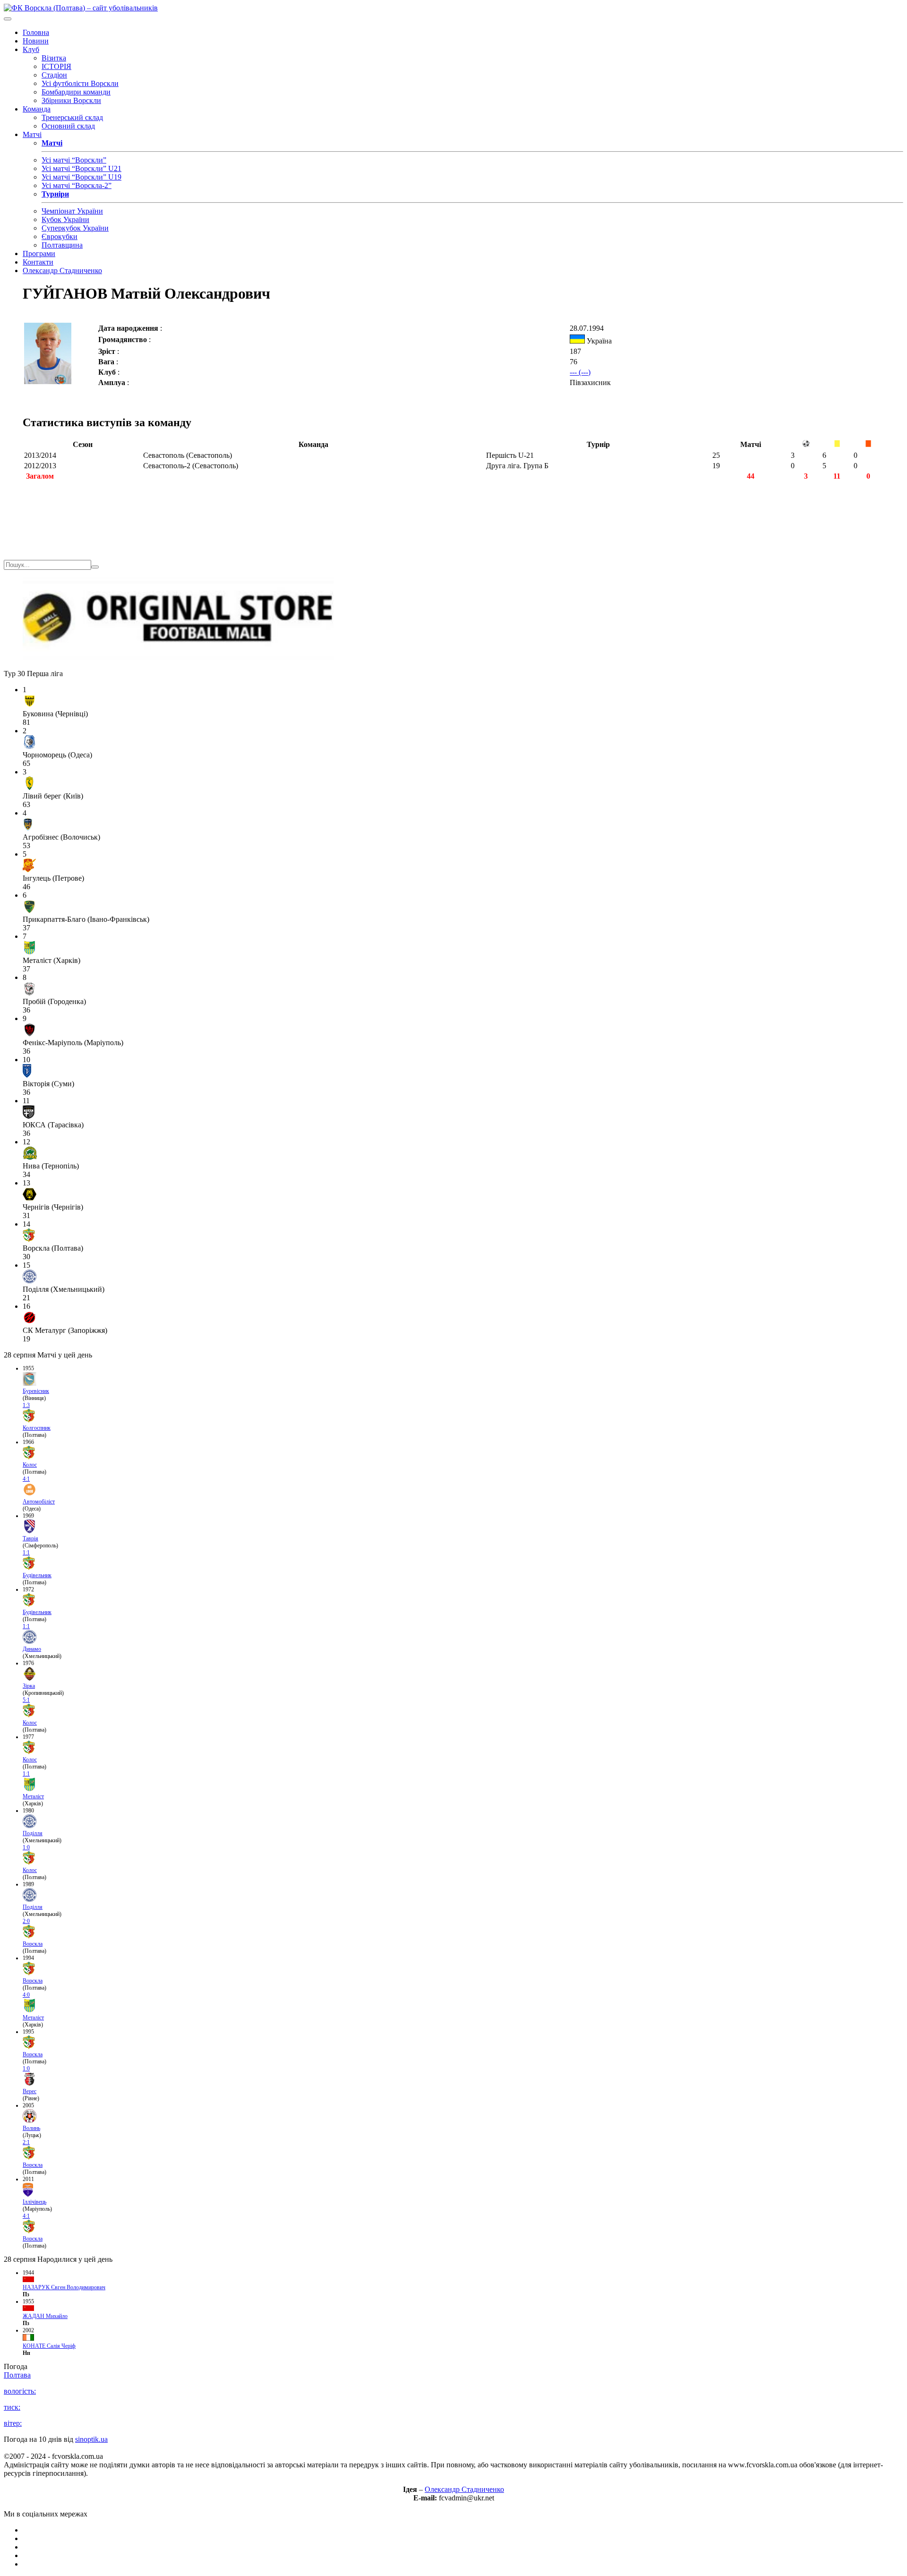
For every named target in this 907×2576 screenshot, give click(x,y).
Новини (36, 41)
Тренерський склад (72, 117)
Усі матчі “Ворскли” (74, 160)
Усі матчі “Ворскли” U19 (81, 177)
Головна (36, 32)
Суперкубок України (75, 228)
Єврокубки (60, 236)
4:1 (26, 1479)
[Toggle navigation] (8, 19)
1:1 (26, 1553)
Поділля (33, 1833)
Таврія (30, 1538)
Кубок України (65, 219)
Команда (37, 109)
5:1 (26, 1700)
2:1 (26, 2142)
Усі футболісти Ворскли (80, 83)
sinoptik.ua (91, 2439)
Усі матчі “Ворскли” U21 (81, 168)
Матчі (32, 134)
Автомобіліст (39, 1502)
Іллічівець (34, 2202)
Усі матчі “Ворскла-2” (77, 185)
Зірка (29, 1686)
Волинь (31, 2128)
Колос (30, 1465)
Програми (39, 253)
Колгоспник (37, 1428)
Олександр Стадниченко (62, 270)
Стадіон (54, 75)
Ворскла (33, 1944)
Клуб (31, 49)
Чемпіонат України (72, 211)
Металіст (33, 1796)
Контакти (38, 262)
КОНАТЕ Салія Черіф (49, 2346)
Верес (30, 2091)
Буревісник (36, 1391)
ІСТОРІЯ (56, 66)
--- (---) (580, 372)
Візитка (54, 58)
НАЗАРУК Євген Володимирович (64, 2287)
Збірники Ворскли (71, 100)
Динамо (32, 1649)
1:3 (26, 1405)
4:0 (26, 1995)
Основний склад (68, 126)
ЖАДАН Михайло (45, 2316)
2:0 (26, 1921)
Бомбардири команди (76, 92)
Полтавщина (62, 245)
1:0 (26, 1847)
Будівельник (37, 1575)
